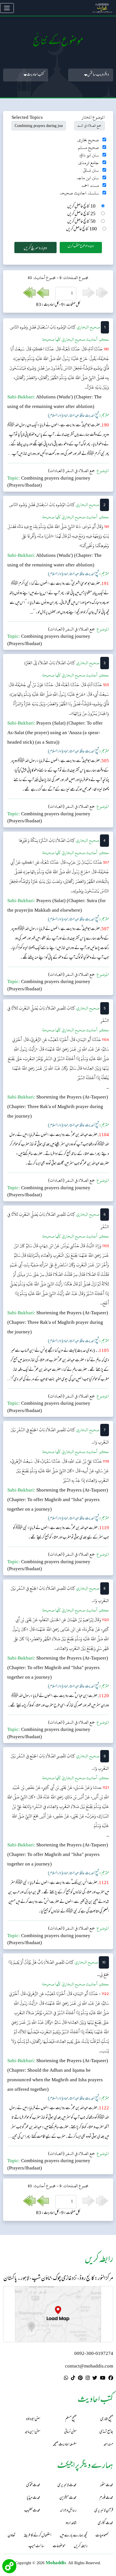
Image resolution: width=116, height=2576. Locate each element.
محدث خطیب (32, 2511)
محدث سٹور (107, 2485)
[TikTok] (73, 2379)
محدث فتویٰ (33, 2485)
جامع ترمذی (89, 163)
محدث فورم (106, 2498)
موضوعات (59, 2547)
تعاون (11, 2536)
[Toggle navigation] (7, 8)
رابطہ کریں (81, 2547)
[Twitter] (95, 2379)
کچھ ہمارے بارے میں (73, 2536)
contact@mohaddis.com (89, 2367)
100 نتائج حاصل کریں (82, 229)
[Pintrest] (80, 2379)
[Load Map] (58, 2314)
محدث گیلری (105, 2523)
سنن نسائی (91, 170)
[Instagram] (88, 2379)
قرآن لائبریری (104, 2511)
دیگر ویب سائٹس (98, 75)
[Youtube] (103, 2379)
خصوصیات (102, 2536)
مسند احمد (90, 186)
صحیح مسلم (88, 148)
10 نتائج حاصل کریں (81, 207)
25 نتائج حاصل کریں (81, 214)
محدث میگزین (68, 2498)
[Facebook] (111, 2379)
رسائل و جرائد (68, 2511)
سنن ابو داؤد (89, 155)
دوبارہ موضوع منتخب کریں (81, 246)
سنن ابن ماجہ (88, 178)
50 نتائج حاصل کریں (81, 222)
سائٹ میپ (36, 2547)
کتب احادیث (35, 75)
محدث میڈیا (34, 2498)
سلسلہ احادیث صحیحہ (79, 193)
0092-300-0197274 (94, 2354)
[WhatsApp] (66, 2379)
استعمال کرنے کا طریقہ (37, 2536)
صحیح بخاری (88, 140)
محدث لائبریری (67, 2485)
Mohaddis (56, 2563)
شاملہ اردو (71, 2523)
